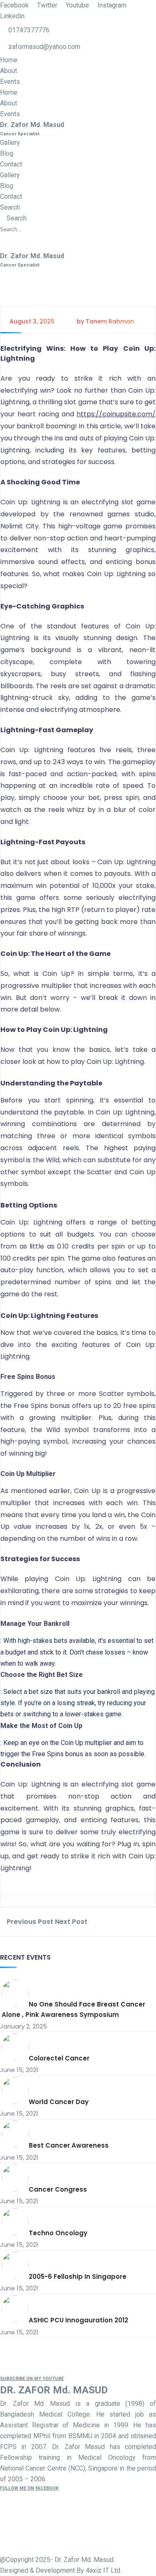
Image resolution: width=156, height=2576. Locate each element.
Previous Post (29, 1922)
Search (10, 207)
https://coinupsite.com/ (116, 414)
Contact (11, 164)
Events (10, 82)
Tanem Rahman (110, 321)
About (9, 71)
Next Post (72, 1922)
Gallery (10, 143)
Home (9, 60)
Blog (7, 153)
